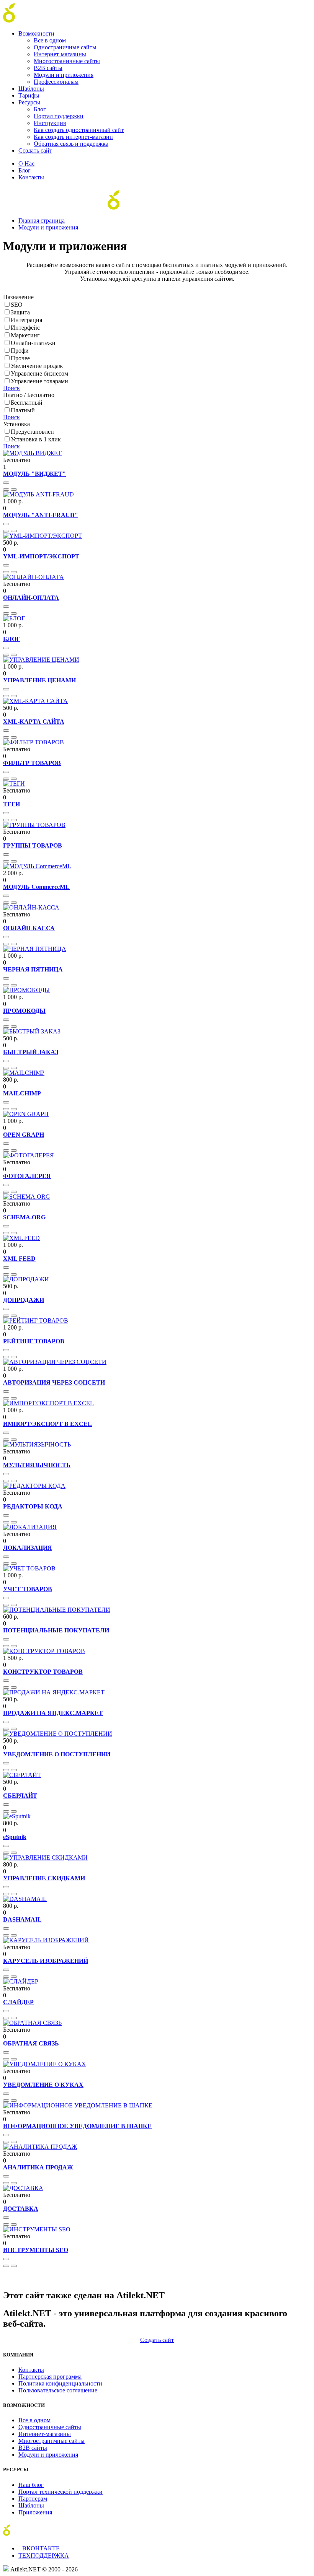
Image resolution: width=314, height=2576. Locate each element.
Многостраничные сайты (67, 61)
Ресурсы (29, 102)
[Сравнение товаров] (14, 490)
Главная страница (42, 220)
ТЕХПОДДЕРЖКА (44, 2556)
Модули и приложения (64, 75)
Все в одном (50, 40)
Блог (40, 109)
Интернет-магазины (60, 54)
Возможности (36, 33)
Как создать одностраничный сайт (79, 130)
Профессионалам (56, 82)
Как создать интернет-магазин (73, 137)
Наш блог (31, 2485)
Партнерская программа (50, 2377)
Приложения (35, 2512)
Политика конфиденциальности (60, 2383)
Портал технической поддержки (61, 2492)
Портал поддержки (59, 116)
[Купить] (6, 483)
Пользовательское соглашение (58, 2390)
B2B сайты (48, 68)
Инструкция (50, 123)
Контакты (31, 177)
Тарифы (29, 95)
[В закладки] (6, 490)
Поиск (11, 388)
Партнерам (33, 2499)
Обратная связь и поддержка (71, 144)
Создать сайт (35, 151)
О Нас (26, 164)
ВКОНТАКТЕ (41, 2548)
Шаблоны (31, 89)
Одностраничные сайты (65, 47)
